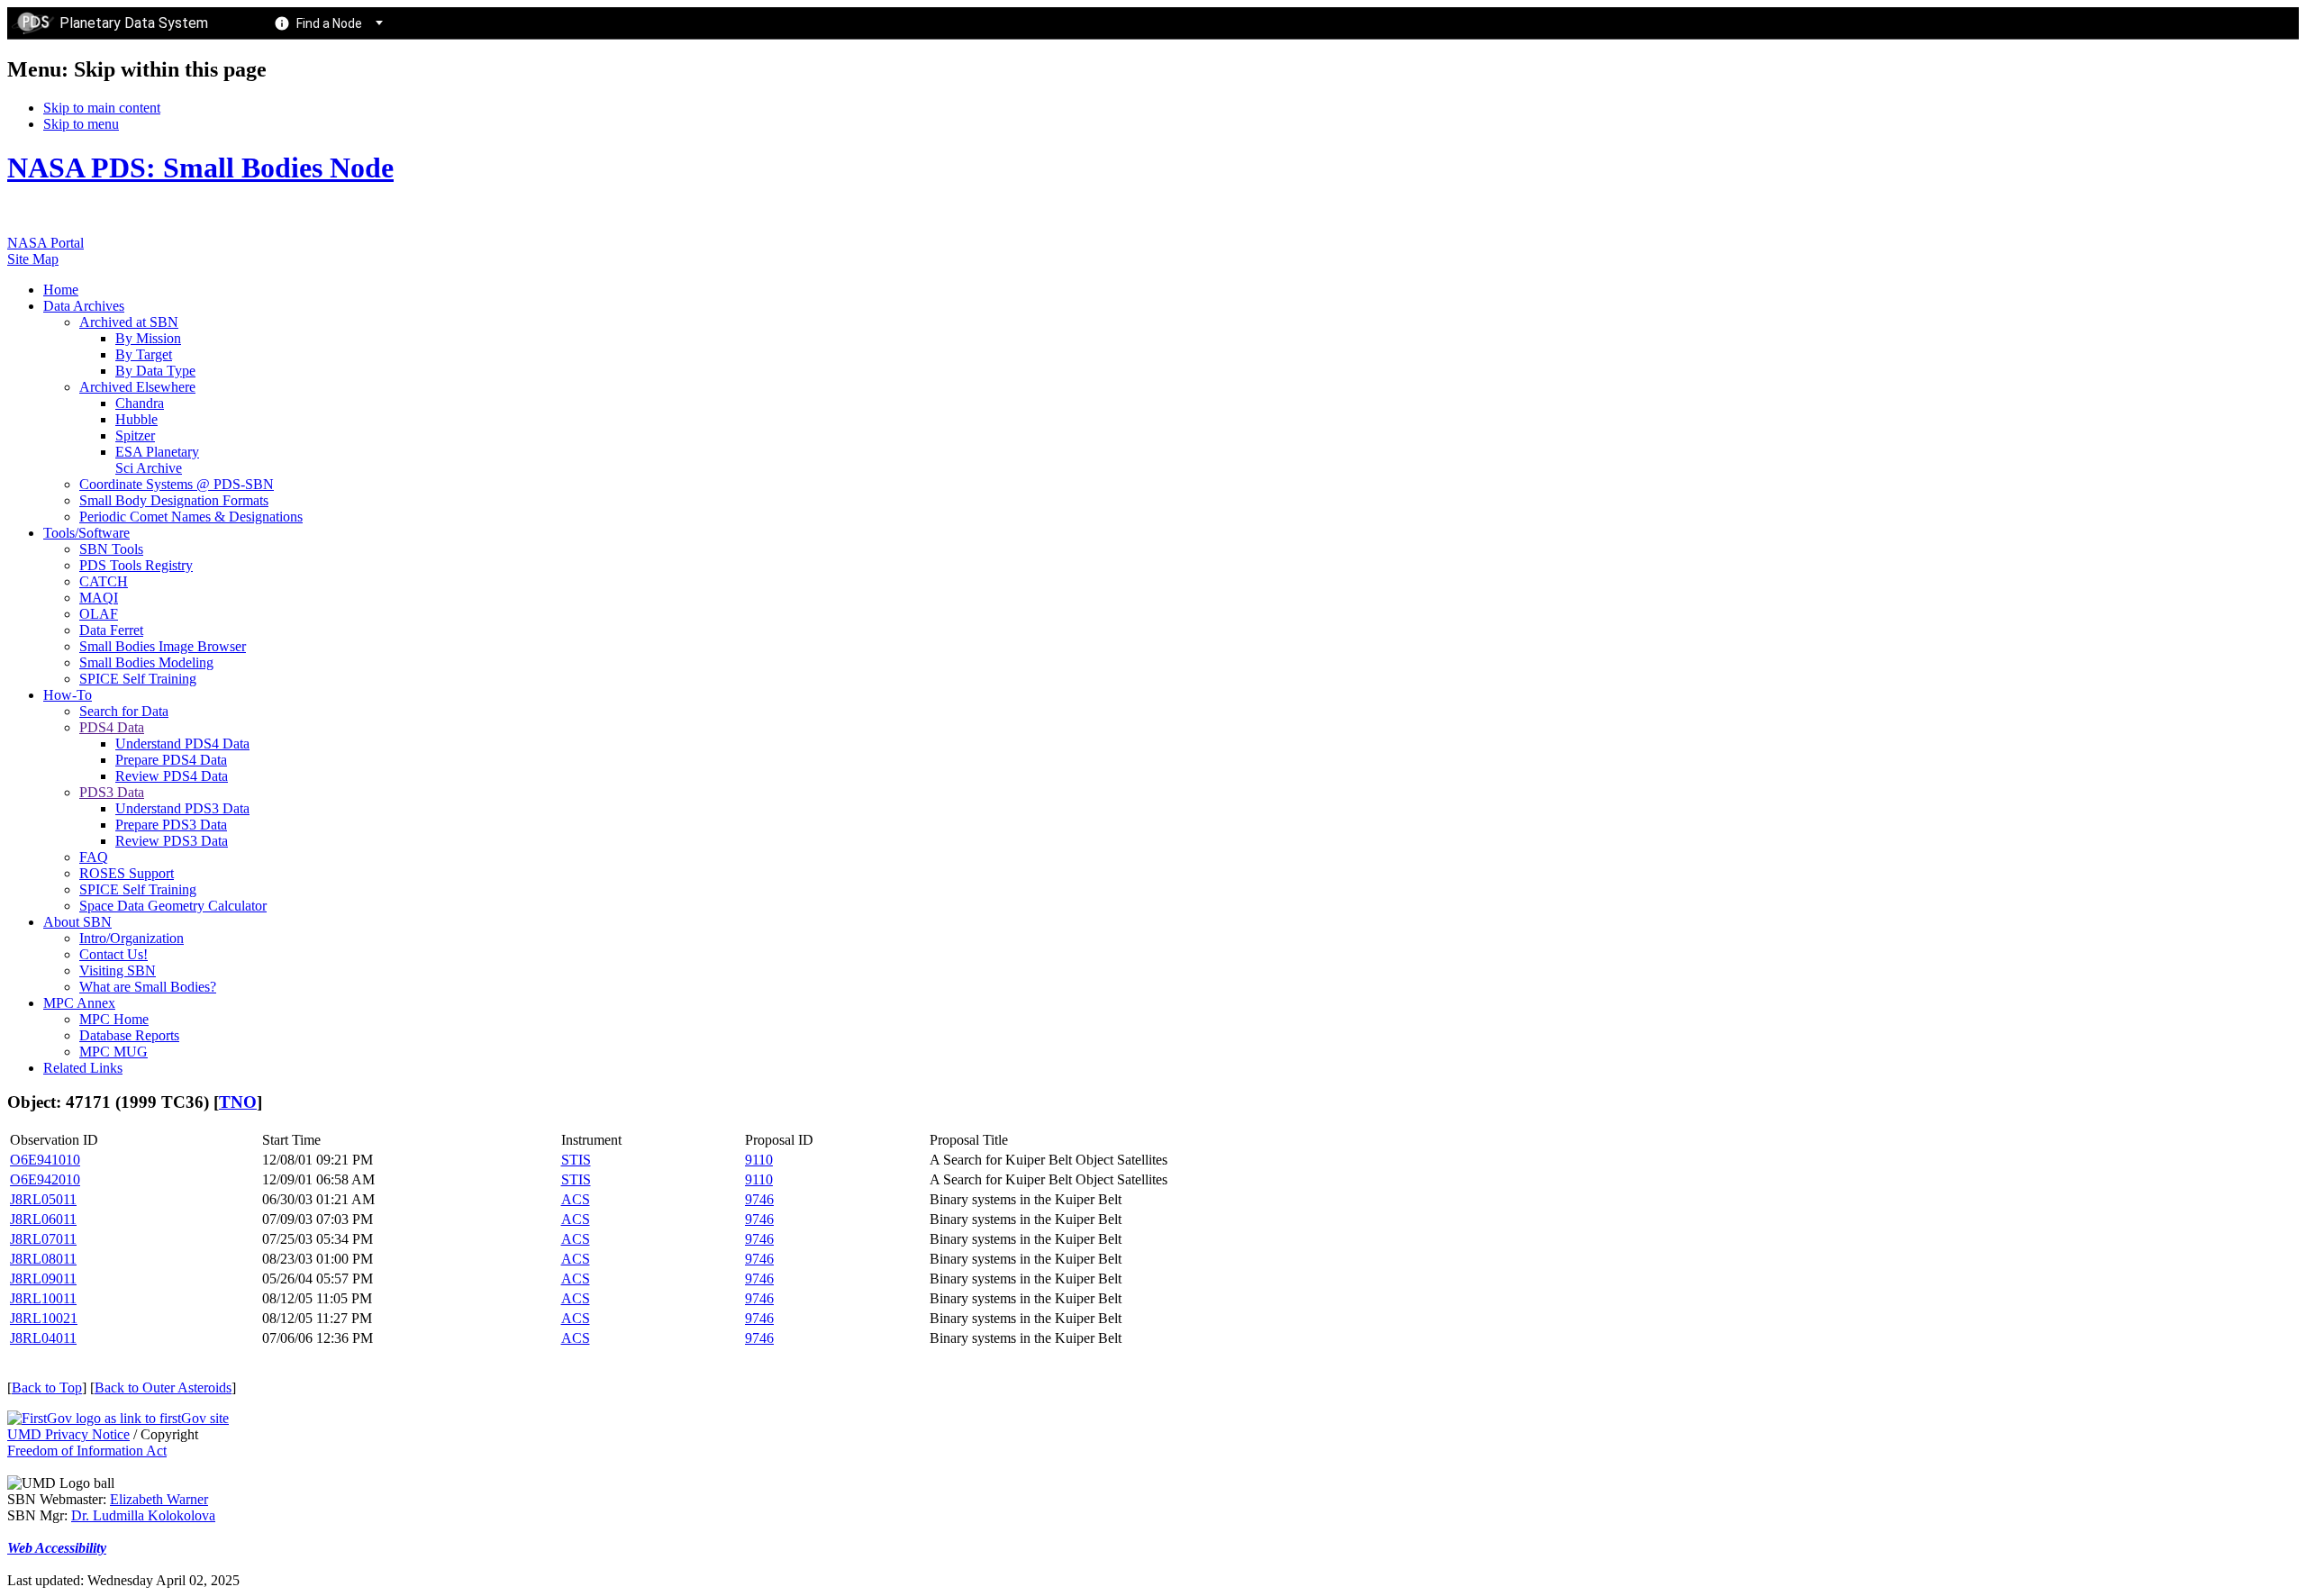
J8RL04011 (43, 1338)
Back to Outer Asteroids (163, 1387)
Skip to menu (81, 124)
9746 (759, 1199)
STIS (576, 1160)
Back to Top (47, 1387)
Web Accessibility (57, 1548)
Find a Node (329, 23)
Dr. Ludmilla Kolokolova (143, 1515)
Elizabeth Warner (159, 1499)
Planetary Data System (134, 23)
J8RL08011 (43, 1259)
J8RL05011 (43, 1199)
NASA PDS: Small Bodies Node (200, 168)
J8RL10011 (43, 1298)
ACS (576, 1199)
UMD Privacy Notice (68, 1434)
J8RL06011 (43, 1219)
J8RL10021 (44, 1318)
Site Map (33, 259)
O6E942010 (45, 1179)
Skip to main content (102, 108)
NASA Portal (45, 243)
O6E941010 (45, 1160)
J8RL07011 (43, 1239)
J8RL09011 (43, 1279)
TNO (238, 1102)
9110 (759, 1160)
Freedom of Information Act (87, 1451)
